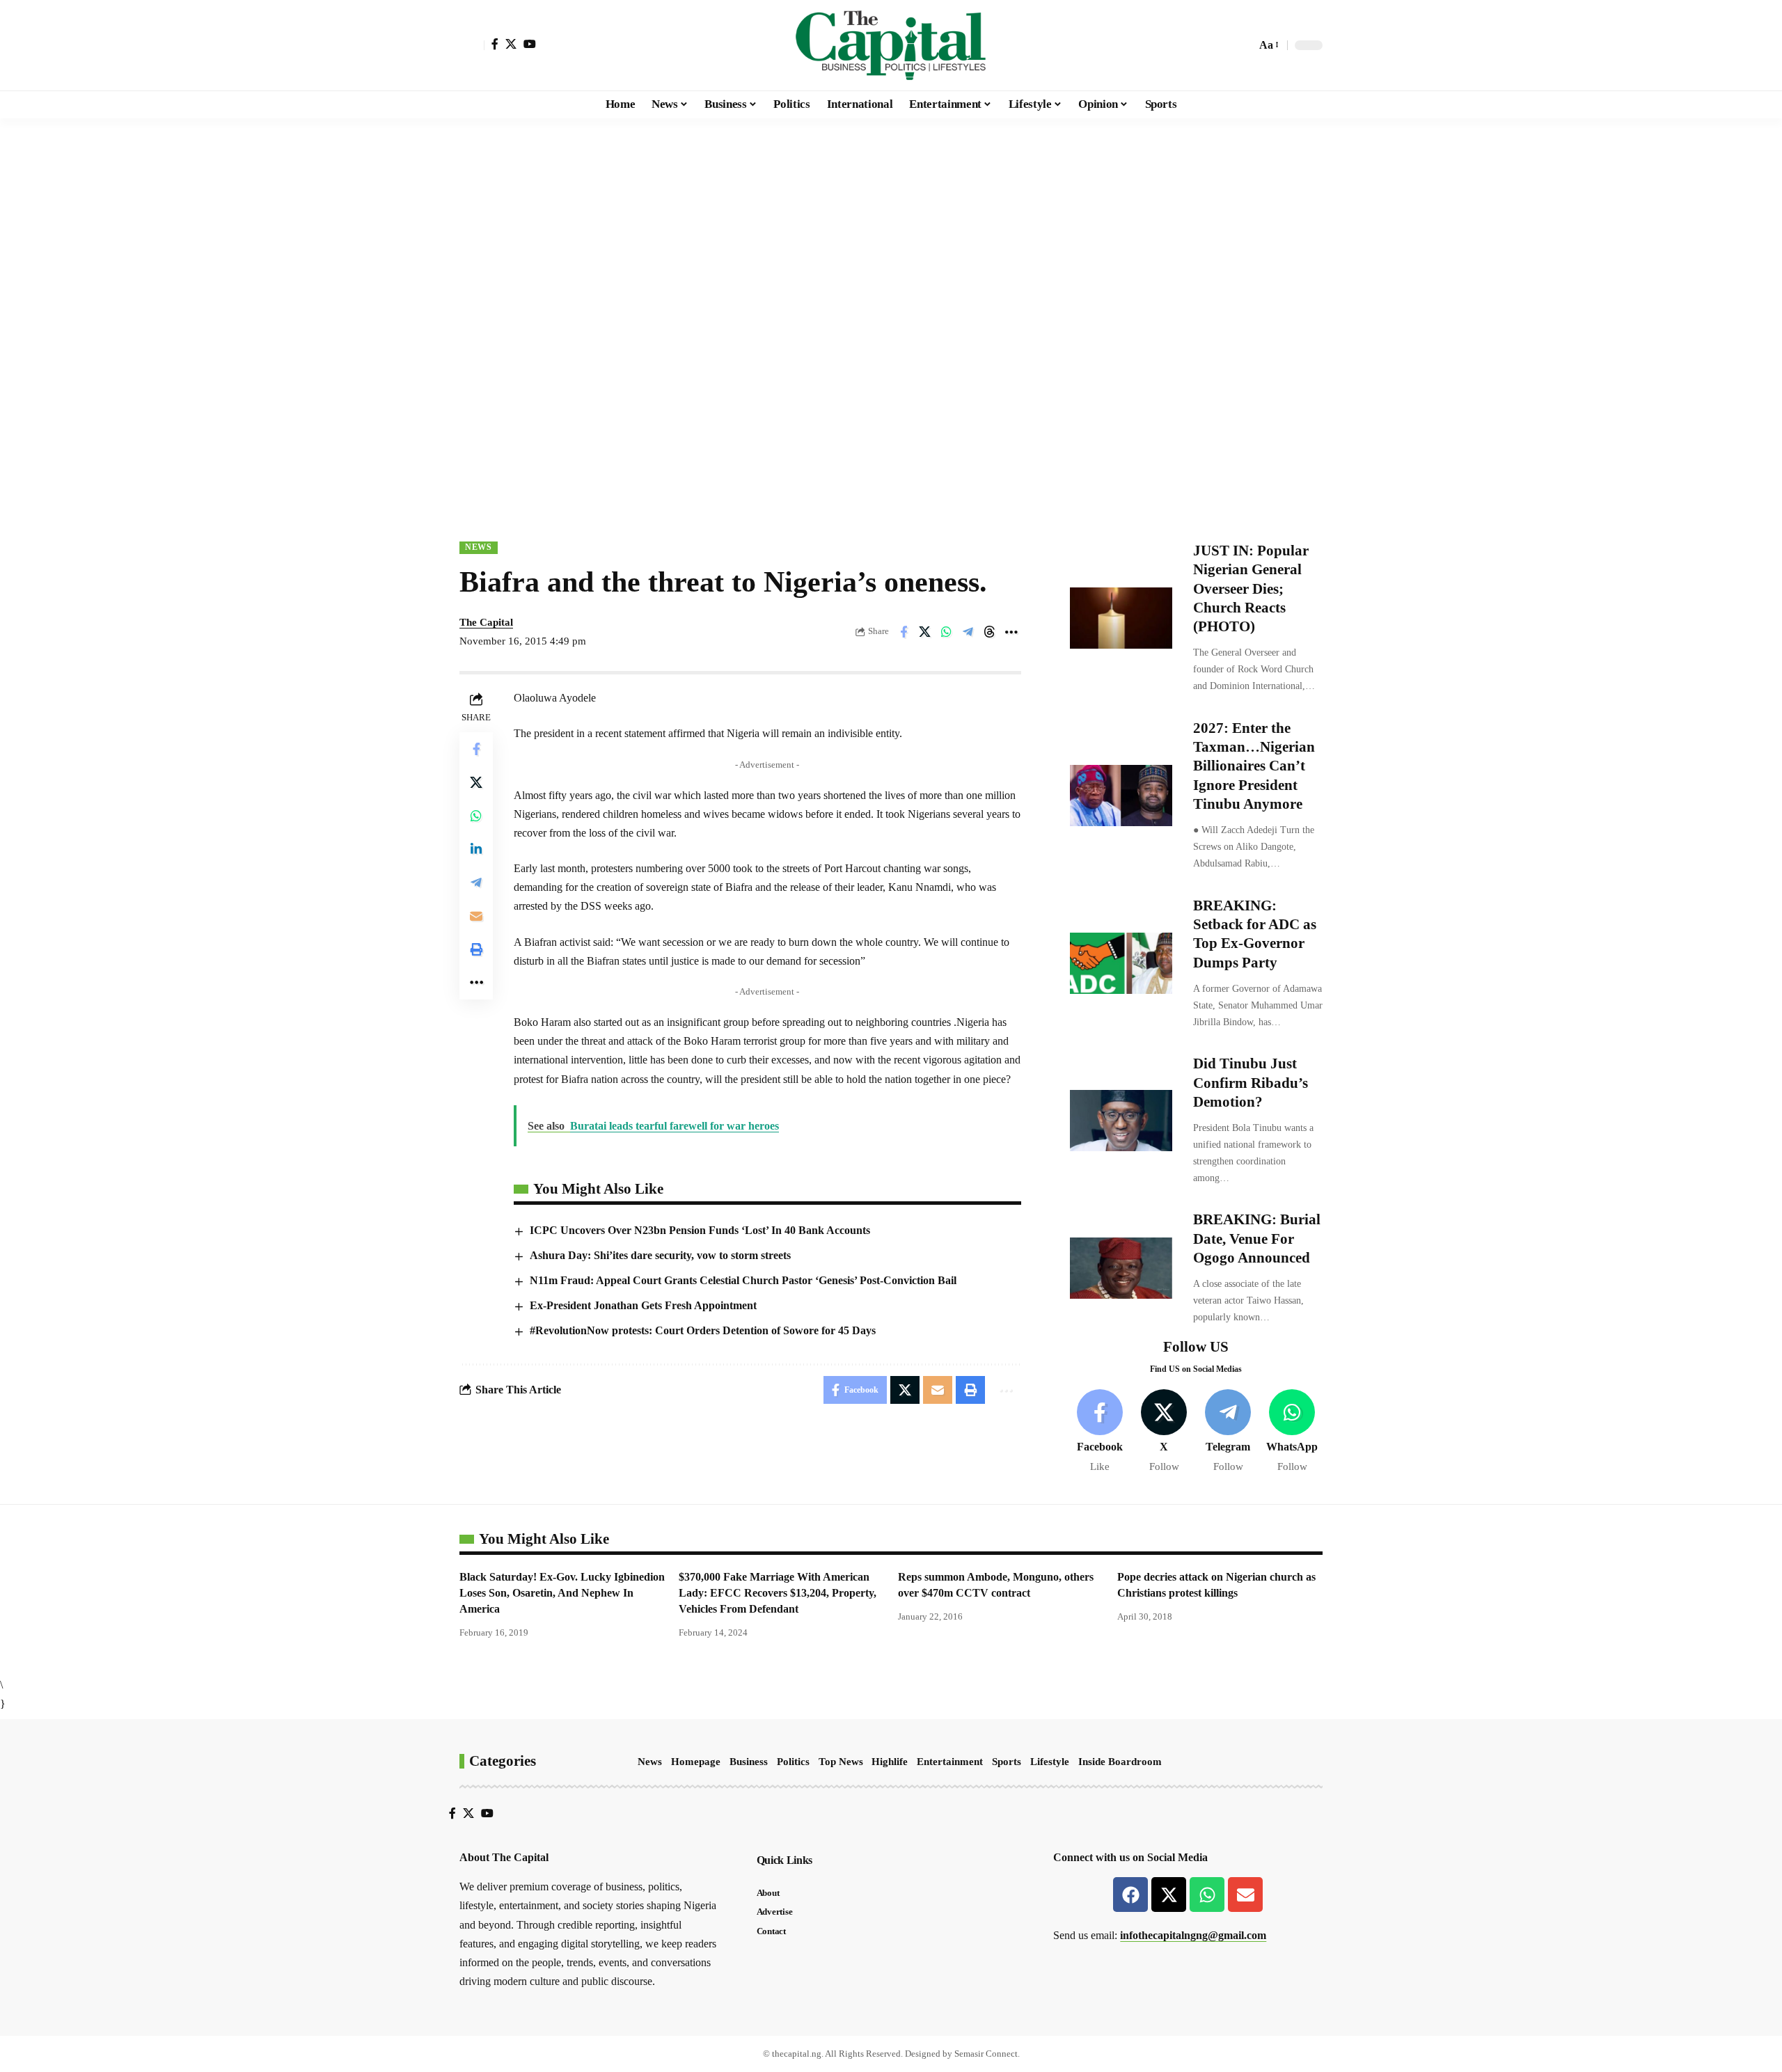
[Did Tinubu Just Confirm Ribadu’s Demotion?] (1121, 1121)
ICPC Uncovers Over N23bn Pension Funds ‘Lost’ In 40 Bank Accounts (700, 1230)
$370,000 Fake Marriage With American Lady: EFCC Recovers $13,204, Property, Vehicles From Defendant (778, 1593)
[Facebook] (495, 44)
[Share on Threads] (990, 632)
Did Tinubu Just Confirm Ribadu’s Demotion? (1251, 1083)
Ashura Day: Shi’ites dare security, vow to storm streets (660, 1255)
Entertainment (950, 1762)
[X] (511, 44)
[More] (1011, 632)
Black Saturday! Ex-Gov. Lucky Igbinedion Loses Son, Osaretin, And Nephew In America (562, 1593)
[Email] (476, 916)
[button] (472, 45)
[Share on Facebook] (904, 632)
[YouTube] (530, 44)
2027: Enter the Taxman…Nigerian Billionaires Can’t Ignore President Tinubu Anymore (1254, 766)
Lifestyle (1050, 1762)
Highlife (890, 1762)
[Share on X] (925, 632)
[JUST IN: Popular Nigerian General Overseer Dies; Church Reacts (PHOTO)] (1121, 618)
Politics (793, 1762)
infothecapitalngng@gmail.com (1193, 1935)
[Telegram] (1228, 1432)
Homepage (696, 1762)
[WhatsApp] (1292, 1432)
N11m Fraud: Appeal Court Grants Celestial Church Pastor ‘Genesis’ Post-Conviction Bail (743, 1280)
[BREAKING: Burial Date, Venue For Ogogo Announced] (1121, 1268)
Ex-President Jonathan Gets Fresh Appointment (643, 1305)
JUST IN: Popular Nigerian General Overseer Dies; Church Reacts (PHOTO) (1251, 588)
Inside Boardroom (1120, 1762)
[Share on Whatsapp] (947, 632)
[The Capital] (891, 45)
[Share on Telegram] (968, 632)
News (479, 547)
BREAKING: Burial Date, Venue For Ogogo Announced (1257, 1239)
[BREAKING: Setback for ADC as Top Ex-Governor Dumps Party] (1121, 963)
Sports (1007, 1762)
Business (749, 1762)
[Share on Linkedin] (476, 849)
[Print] (476, 949)
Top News (841, 1762)
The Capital (486, 622)
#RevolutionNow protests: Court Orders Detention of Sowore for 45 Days (703, 1330)
